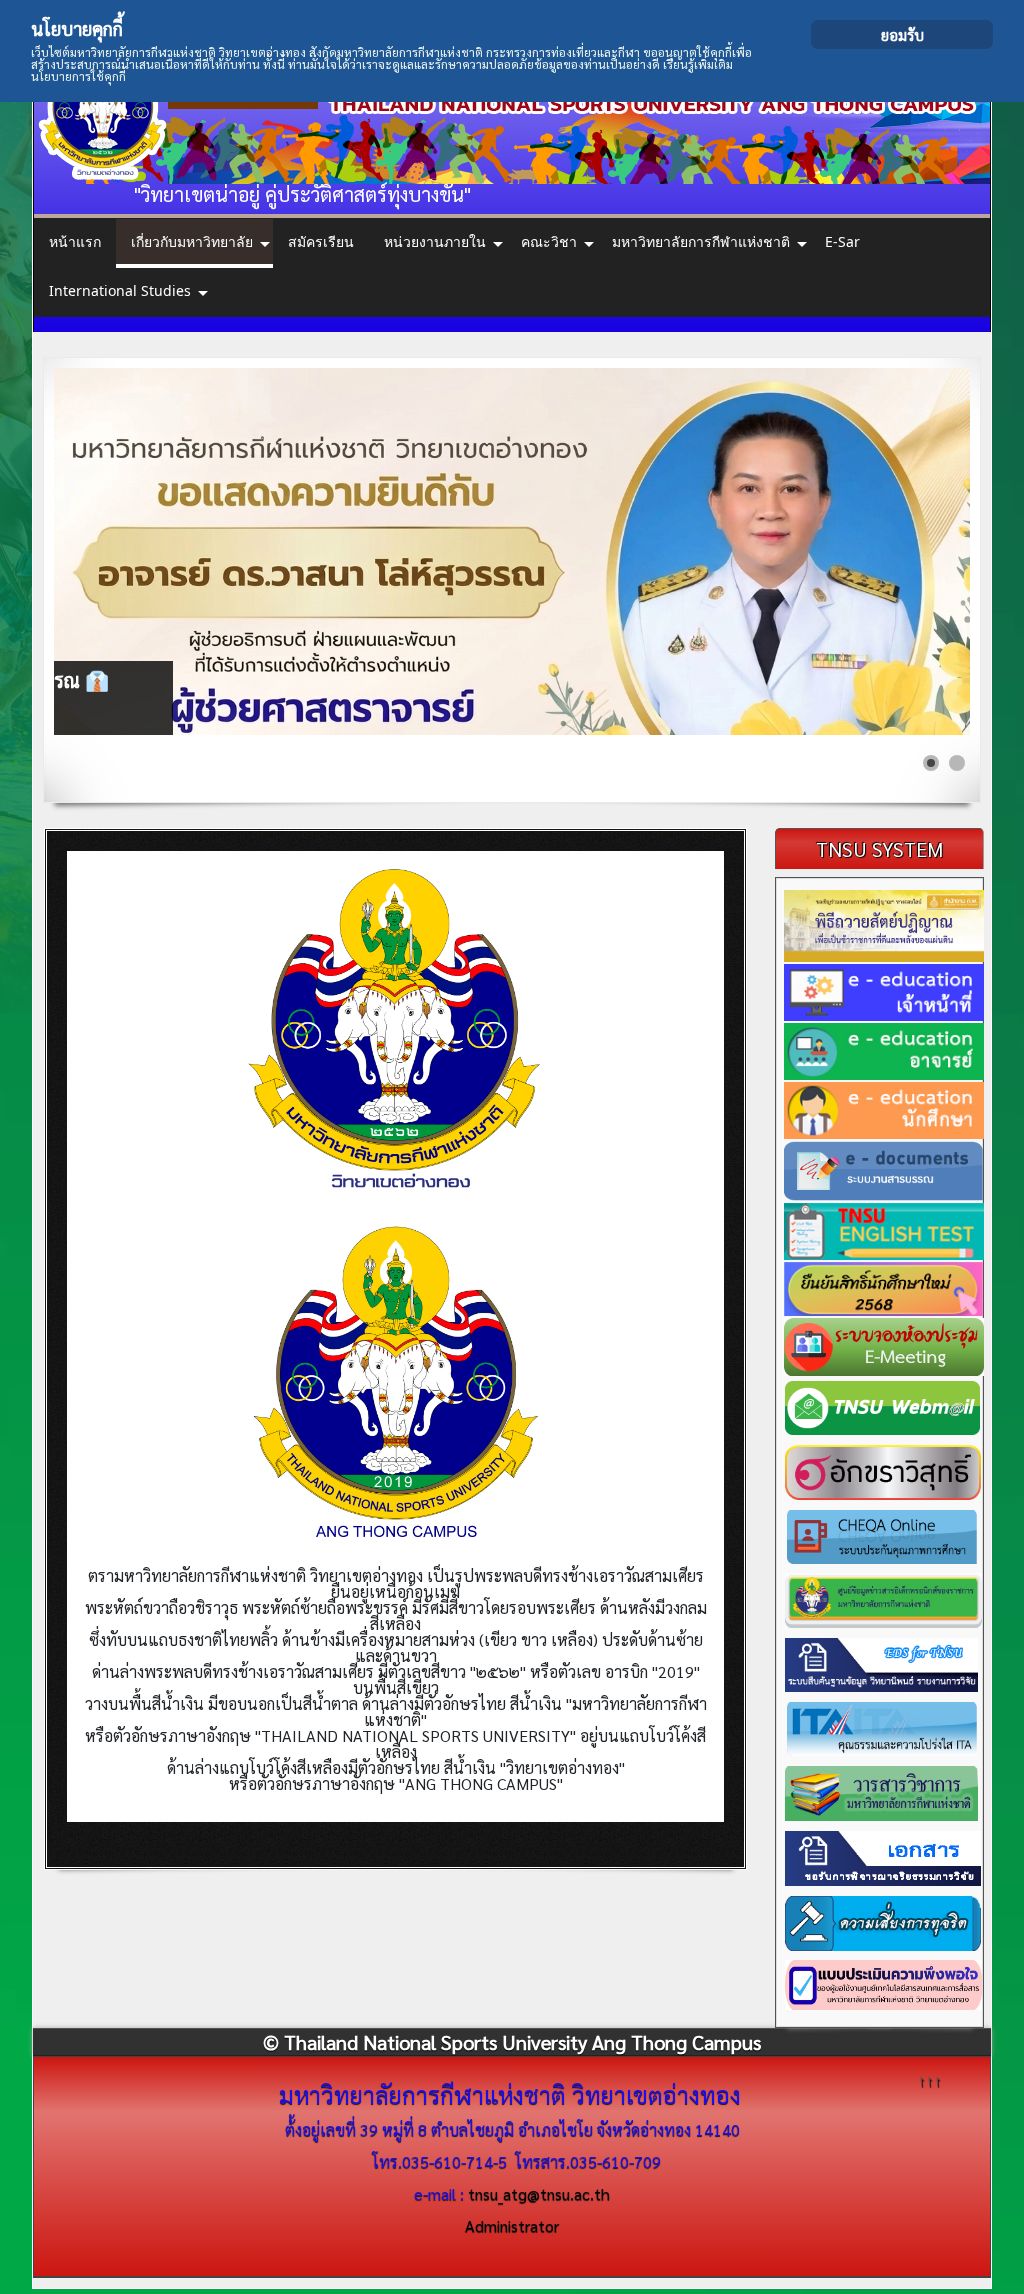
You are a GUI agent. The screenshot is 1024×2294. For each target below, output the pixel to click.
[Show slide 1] (931, 763)
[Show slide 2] (957, 763)
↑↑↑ (930, 2079)
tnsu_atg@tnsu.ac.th (539, 2193)
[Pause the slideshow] (909, 552)
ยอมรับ (902, 34)
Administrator (512, 2225)
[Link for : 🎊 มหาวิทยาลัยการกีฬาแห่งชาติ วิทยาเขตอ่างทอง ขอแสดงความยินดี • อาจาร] (512, 551)
